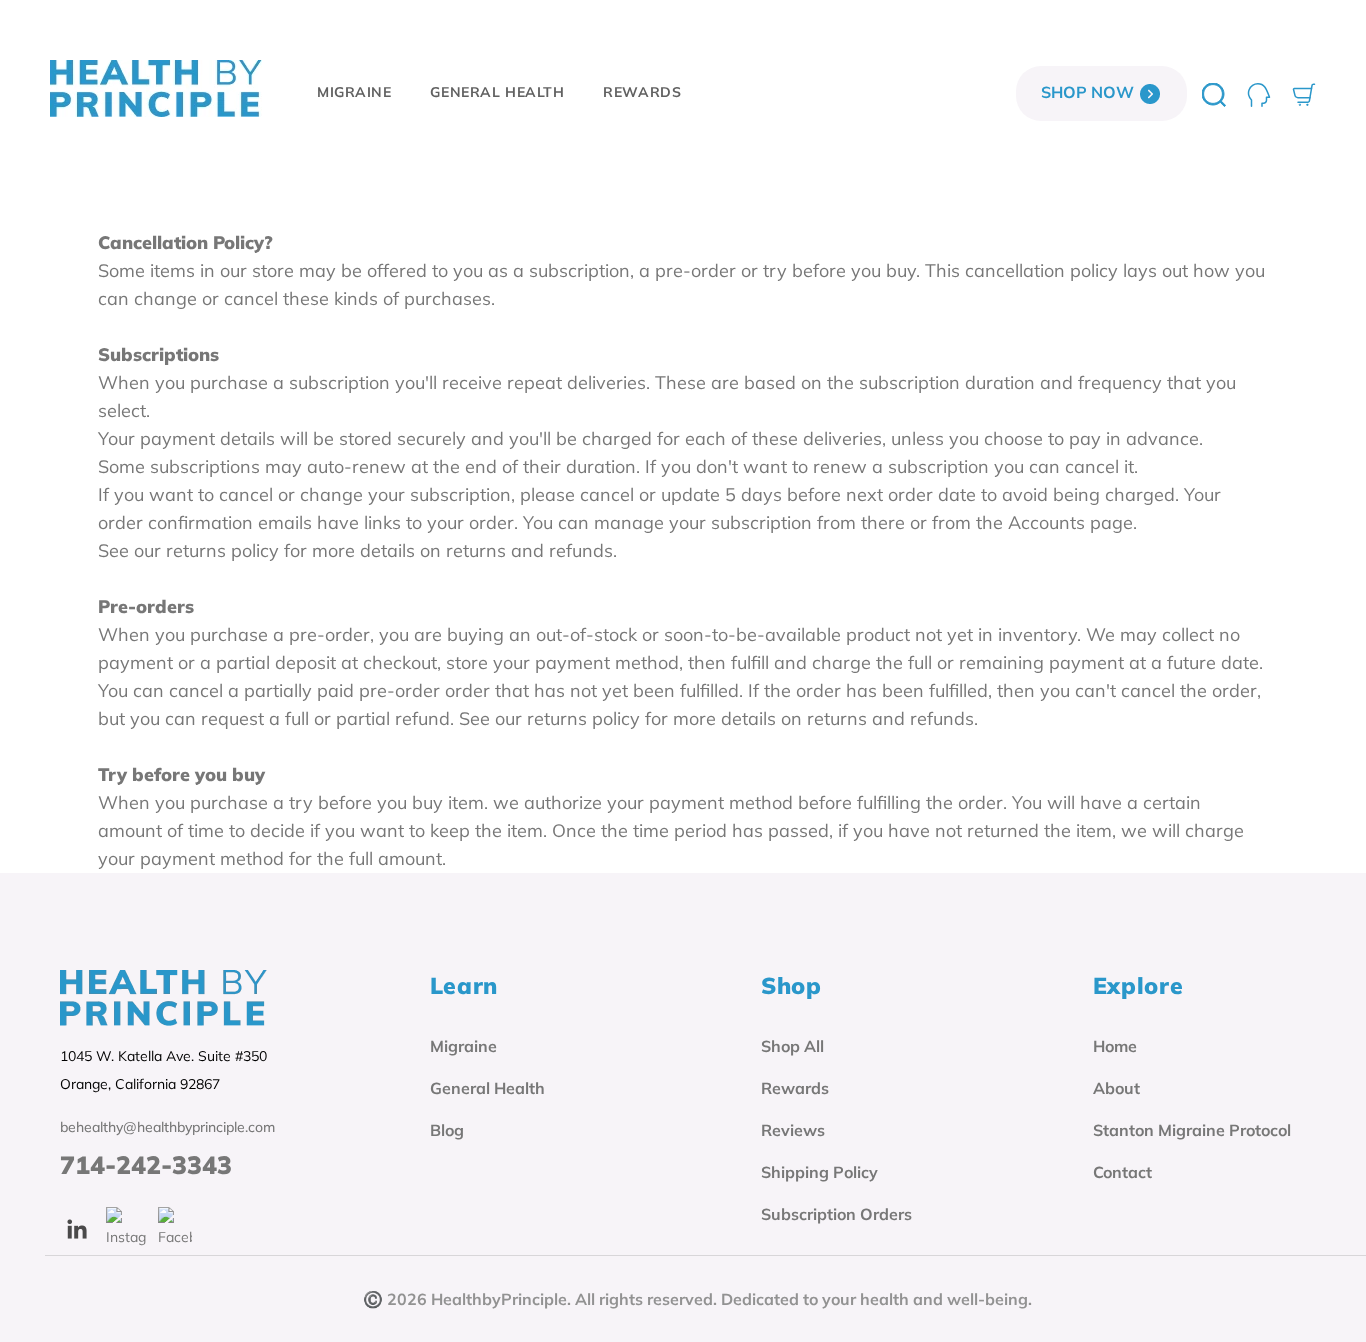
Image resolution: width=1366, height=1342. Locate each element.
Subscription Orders (836, 1214)
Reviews (793, 1130)
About (1116, 1088)
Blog (447, 1130)
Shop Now (1089, 92)
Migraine (463, 1046)
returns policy (222, 550)
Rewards (795, 1088)
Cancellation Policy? (185, 242)
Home (1115, 1046)
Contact (1122, 1172)
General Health (487, 1088)
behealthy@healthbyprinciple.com (167, 1127)
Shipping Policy (819, 1172)
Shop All (792, 1046)
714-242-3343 (146, 1165)
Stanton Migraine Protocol (1192, 1130)
